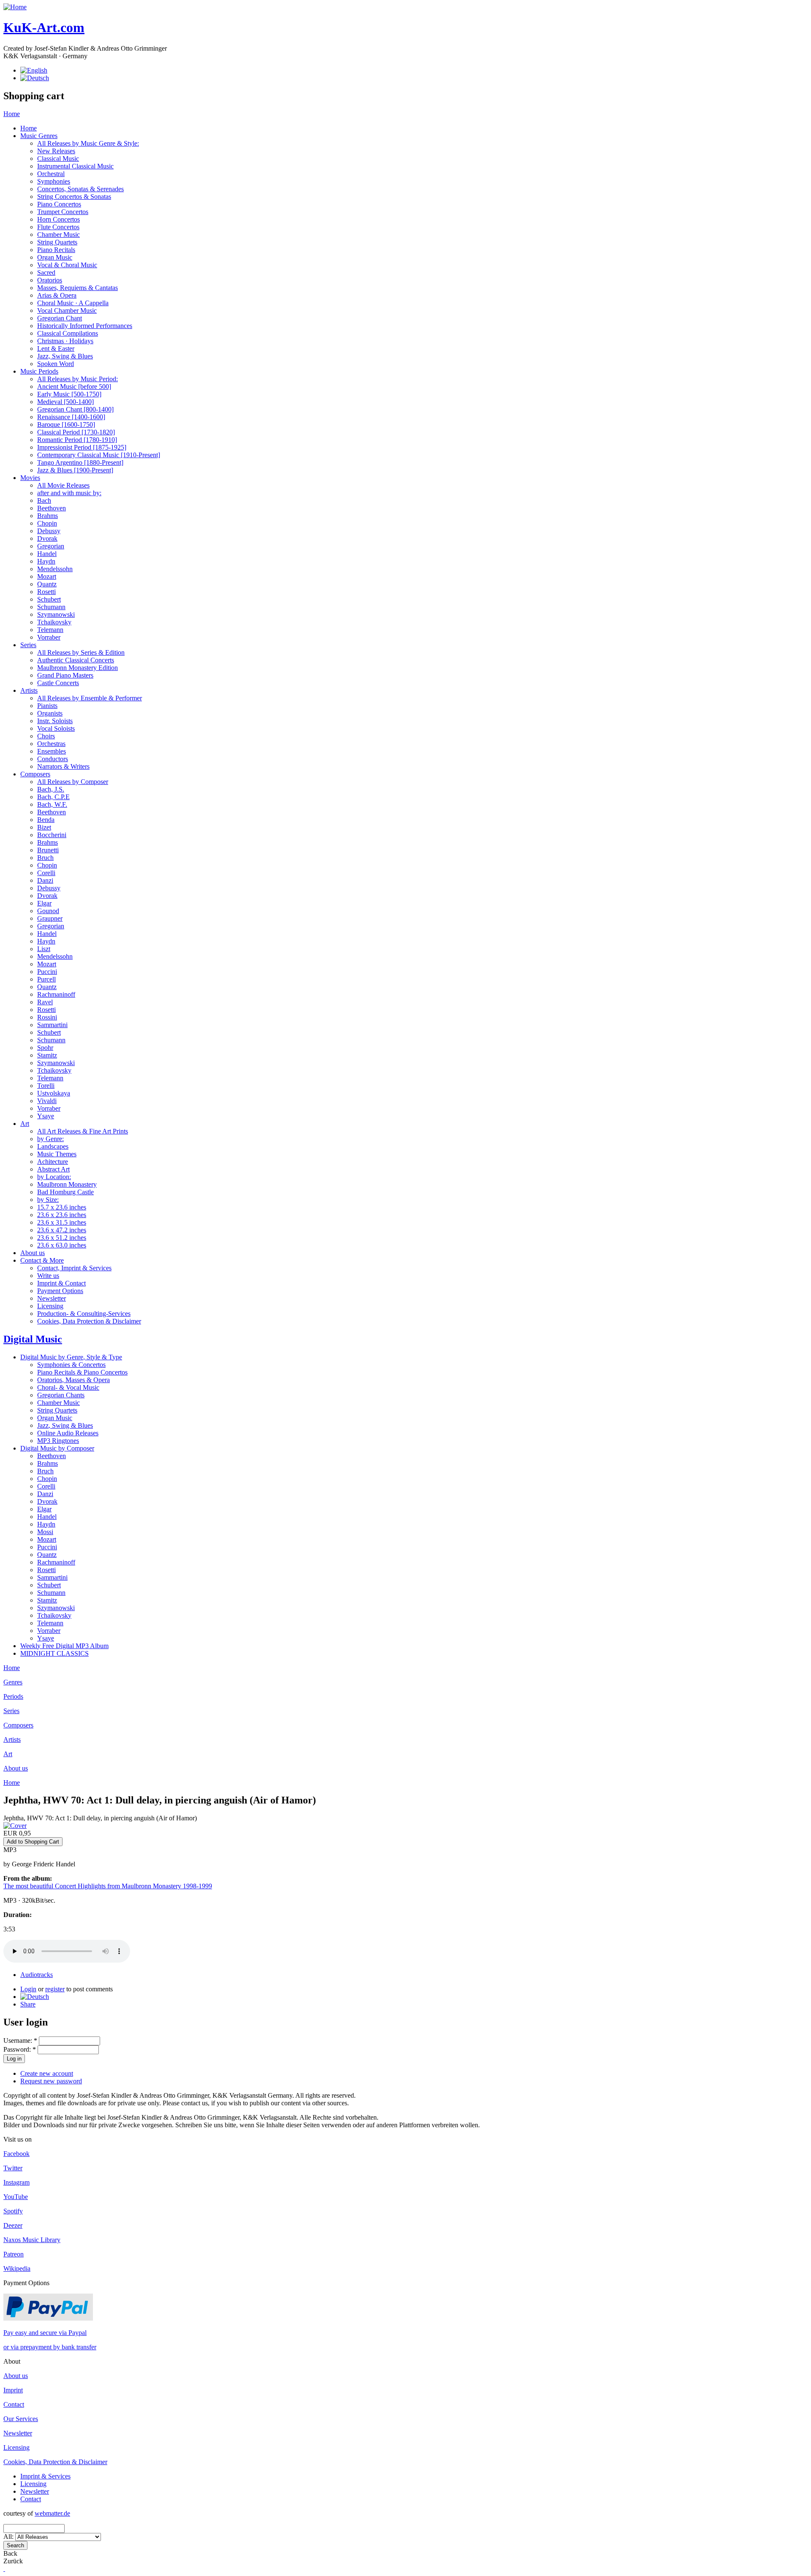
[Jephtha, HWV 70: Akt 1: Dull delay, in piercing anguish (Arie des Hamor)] (35, 1997)
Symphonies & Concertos (71, 1365)
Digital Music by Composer (57, 1448)
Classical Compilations (68, 333)
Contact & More (42, 1260)
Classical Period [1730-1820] (76, 432)
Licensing (50, 1306)
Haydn (46, 561)
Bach (44, 500)
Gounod (48, 911)
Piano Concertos (59, 204)
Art (25, 1124)
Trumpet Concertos (63, 212)
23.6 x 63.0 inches (62, 1245)
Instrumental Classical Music (75, 166)
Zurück (13, 2561)
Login (28, 1989)
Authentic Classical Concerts (76, 660)
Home (12, 114)
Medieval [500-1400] (65, 402)
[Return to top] (4, 2569)
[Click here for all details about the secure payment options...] (48, 2318)
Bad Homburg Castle (65, 1192)
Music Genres (39, 136)
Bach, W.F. (52, 804)
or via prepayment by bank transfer (50, 2347)
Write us (48, 1276)
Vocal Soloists (56, 728)
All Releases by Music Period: (78, 379)
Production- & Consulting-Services (84, 1314)
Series (28, 645)
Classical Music (58, 159)
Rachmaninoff (56, 994)
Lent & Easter (56, 348)
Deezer (13, 2225)
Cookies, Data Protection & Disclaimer (89, 1321)
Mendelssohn (55, 569)
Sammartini (52, 1025)
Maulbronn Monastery (67, 1184)
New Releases (56, 151)
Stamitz (47, 1055)
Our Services (21, 2419)
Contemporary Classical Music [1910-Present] (99, 455)
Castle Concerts (58, 683)
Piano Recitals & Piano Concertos (82, 1372)
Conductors (53, 759)
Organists (50, 713)
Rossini (47, 1017)
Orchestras (51, 744)
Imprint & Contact (61, 1283)
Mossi (45, 1532)
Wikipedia (17, 2268)
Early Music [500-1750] (69, 394)
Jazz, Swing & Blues (65, 356)
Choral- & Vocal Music (68, 1387)
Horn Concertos (59, 219)
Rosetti (46, 592)
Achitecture (53, 1162)
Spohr (45, 1048)
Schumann (51, 607)
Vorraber (49, 637)
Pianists (47, 706)
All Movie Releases (63, 485)
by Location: (54, 1177)
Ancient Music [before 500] (74, 386)
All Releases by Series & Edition (81, 652)
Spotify (13, 2211)
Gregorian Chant (60, 318)
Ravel (45, 1002)
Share (28, 2004)
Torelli (46, 1086)
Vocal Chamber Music (67, 310)
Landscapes (53, 1146)
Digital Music (33, 1339)
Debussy (49, 531)
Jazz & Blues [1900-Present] (75, 470)
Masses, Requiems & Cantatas (78, 288)
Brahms (48, 516)
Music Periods (39, 371)
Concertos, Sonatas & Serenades (80, 189)
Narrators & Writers (63, 766)
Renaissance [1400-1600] (71, 417)
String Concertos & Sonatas (74, 197)
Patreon (14, 2254)
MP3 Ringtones (58, 1441)
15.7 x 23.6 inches (62, 1207)
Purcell (46, 979)
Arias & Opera (57, 295)
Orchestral (51, 174)
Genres (13, 1682)
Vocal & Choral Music (67, 265)
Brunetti (48, 850)
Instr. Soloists (55, 721)
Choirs (46, 736)
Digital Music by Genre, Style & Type (71, 1357)
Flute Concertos (58, 227)
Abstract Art (53, 1169)
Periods (13, 1696)
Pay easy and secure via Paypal (45, 2333)
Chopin (47, 523)
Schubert (49, 599)
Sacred (46, 273)
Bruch (45, 858)
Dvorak (47, 538)
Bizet (44, 827)
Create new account (47, 2073)
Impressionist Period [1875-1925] (82, 447)
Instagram (16, 2182)
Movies (30, 478)
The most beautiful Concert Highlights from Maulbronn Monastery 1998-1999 (108, 1886)
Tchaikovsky (54, 622)
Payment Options (60, 1291)
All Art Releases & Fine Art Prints (83, 1131)
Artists (29, 690)
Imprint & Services (45, 2476)
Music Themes (57, 1154)
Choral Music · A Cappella (73, 303)
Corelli (46, 873)
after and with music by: (69, 493)
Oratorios (50, 280)
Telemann (50, 630)
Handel (47, 554)
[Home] (15, 7)
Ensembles (52, 751)
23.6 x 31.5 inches (62, 1222)
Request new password (51, 2081)
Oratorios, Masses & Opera (73, 1380)
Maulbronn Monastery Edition (78, 668)
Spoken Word (56, 364)
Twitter (13, 2168)
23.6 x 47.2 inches (62, 1230)
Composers (35, 774)
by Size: (48, 1200)
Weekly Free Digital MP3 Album (64, 1646)
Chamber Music (59, 235)
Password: (20, 2049)
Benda (46, 820)
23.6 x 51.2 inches (62, 1238)
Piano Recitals (56, 250)
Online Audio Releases (68, 1433)
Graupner (50, 918)
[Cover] (15, 1826)
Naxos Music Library (32, 2240)
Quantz (47, 584)
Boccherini (52, 835)
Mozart (47, 576)
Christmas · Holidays (65, 341)
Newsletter (52, 1298)
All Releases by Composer (73, 782)
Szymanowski (56, 614)
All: (9, 2537)
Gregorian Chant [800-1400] (75, 409)
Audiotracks (37, 1975)
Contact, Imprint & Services (74, 1268)
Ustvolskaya (54, 1093)
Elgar (44, 903)
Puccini (47, 972)
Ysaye (46, 1116)
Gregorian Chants (61, 1395)
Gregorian (51, 546)
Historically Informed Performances (85, 326)
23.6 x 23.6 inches (62, 1215)
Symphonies (54, 181)
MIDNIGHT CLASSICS (54, 1653)
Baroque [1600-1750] (66, 424)
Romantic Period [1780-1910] (77, 440)
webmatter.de (52, 2513)
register (55, 1989)
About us (33, 1253)
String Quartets (57, 242)
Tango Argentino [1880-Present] (80, 462)
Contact (14, 2404)
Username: (20, 2040)
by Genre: (50, 1139)
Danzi (45, 880)
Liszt (44, 949)
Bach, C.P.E (53, 797)
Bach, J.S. (51, 789)
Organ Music (55, 257)
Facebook (16, 2154)
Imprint (13, 2390)
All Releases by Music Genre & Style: (88, 143)
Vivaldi (47, 1101)
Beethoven (52, 508)
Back (10, 2553)
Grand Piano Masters (65, 675)
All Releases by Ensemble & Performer (90, 698)
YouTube (16, 2197)
